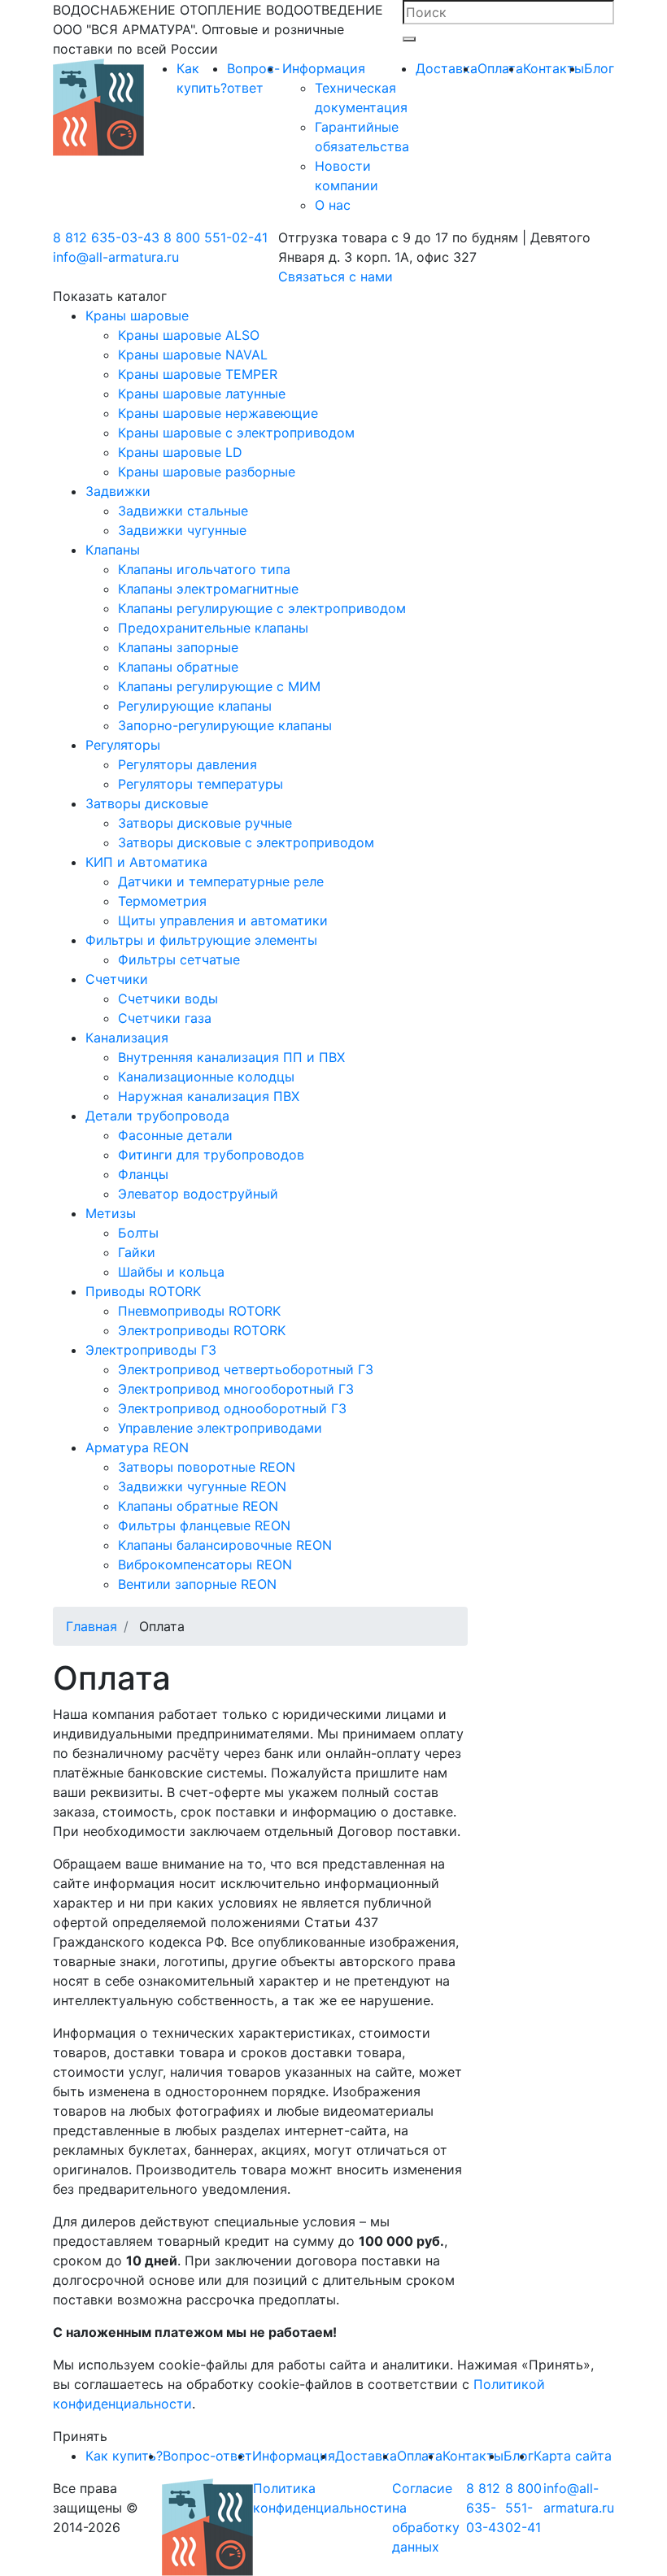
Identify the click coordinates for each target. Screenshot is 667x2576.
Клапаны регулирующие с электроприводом (262, 608)
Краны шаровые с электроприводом (236, 433)
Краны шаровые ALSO (189, 335)
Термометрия (162, 901)
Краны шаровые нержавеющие (218, 413)
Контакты (554, 68)
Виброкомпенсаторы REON (205, 1564)
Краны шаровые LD (180, 452)
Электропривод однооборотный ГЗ (232, 1408)
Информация (324, 68)
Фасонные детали (175, 1135)
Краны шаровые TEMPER (198, 374)
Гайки (137, 1252)
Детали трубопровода (157, 1116)
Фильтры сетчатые (179, 959)
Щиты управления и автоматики (223, 920)
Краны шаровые (137, 315)
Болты (138, 1233)
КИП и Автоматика (146, 862)
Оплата (500, 68)
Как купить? (124, 2456)
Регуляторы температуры (201, 784)
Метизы (111, 1213)
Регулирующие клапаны (195, 706)
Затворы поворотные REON (207, 1467)
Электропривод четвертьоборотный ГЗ (246, 1369)
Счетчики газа (165, 1018)
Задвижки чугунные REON (202, 1486)
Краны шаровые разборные (207, 472)
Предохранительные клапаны (213, 628)
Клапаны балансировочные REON (225, 1545)
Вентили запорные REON (197, 1584)
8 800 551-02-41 (216, 237)
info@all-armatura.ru (116, 257)
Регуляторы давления (187, 764)
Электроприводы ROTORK (202, 1330)
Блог (599, 68)
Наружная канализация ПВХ (209, 1096)
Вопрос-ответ (207, 2456)
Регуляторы (123, 745)
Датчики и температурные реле (221, 881)
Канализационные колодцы (206, 1077)
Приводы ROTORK (143, 1291)
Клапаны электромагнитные (208, 589)
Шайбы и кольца (171, 1272)
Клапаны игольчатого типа (204, 569)
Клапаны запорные (178, 647)
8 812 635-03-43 (106, 237)
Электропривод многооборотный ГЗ (236, 1389)
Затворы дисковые (147, 803)
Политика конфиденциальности (323, 2498)
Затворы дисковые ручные (205, 823)
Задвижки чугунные (182, 530)
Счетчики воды (168, 999)
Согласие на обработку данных (426, 2517)
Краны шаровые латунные (202, 394)
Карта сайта (573, 2456)
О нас (333, 205)
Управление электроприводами (220, 1428)
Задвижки (118, 491)
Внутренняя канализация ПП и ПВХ (231, 1057)
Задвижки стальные (183, 511)
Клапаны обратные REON (198, 1506)
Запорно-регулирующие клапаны (225, 725)
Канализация (127, 1038)
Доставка (447, 68)
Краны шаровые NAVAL (193, 355)
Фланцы (143, 1174)
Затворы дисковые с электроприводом (246, 842)
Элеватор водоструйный (198, 1194)
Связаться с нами (336, 276)
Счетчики (117, 979)
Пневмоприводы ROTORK (199, 1311)
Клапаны (113, 550)
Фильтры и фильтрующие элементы (201, 940)
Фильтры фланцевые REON (204, 1525)
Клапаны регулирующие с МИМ (219, 686)
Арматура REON (137, 1447)
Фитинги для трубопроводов (211, 1155)
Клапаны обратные (178, 667)
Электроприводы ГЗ (151, 1350)
